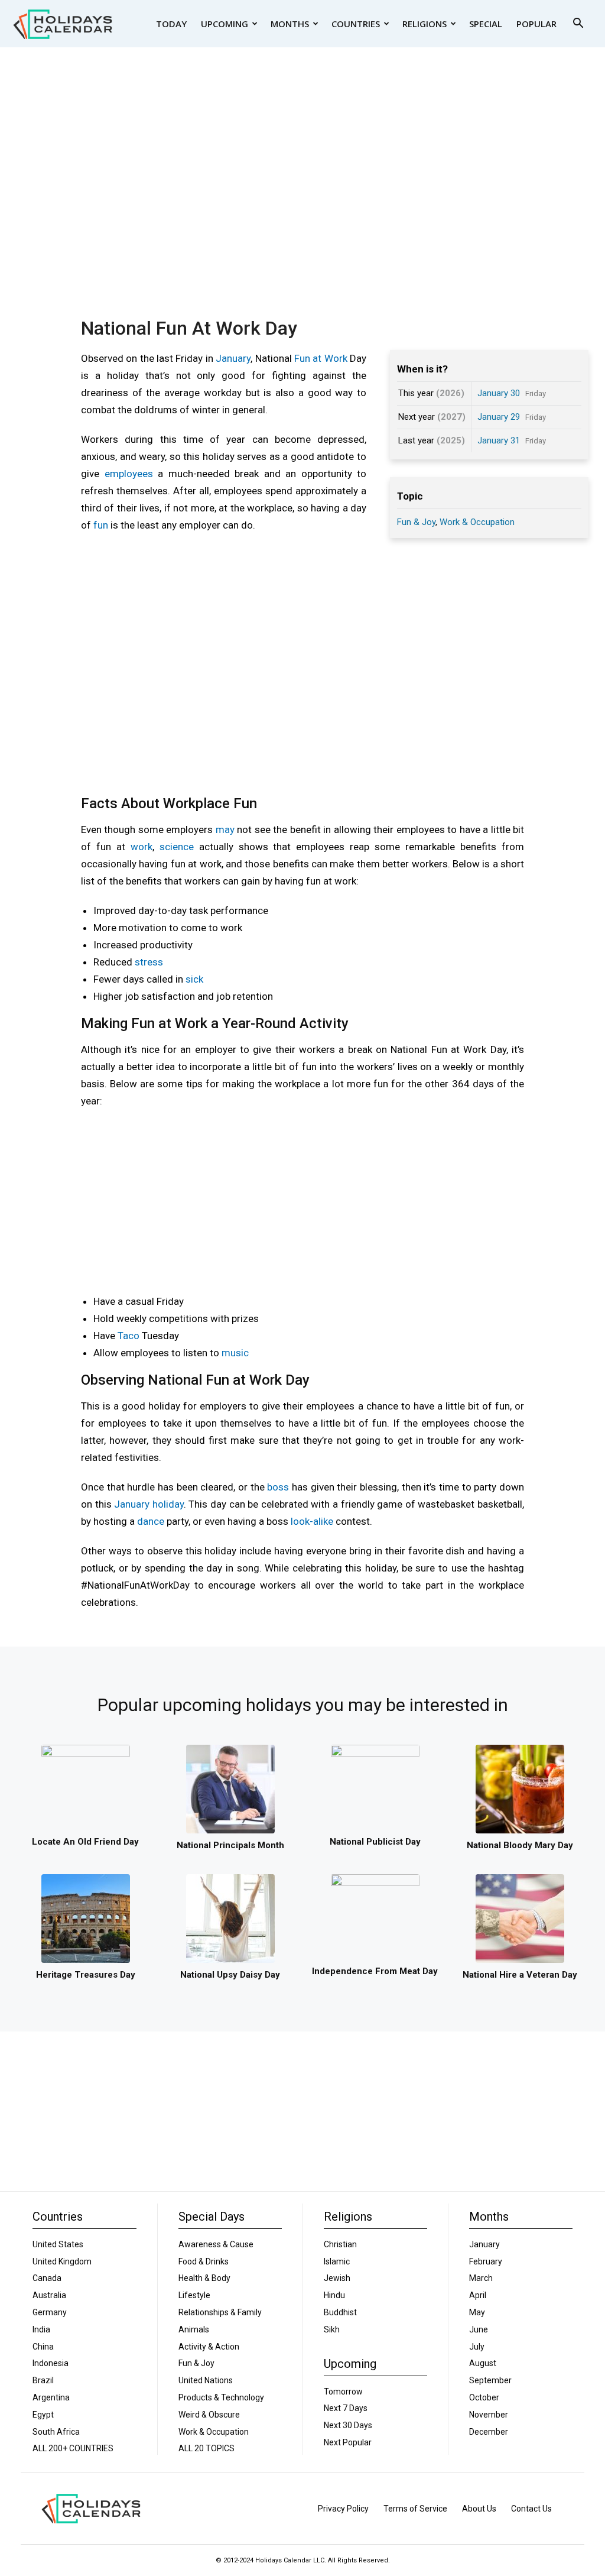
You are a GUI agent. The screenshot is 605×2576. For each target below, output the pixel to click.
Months (290, 24)
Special (486, 24)
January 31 (499, 440)
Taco (129, 1336)
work (142, 847)
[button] (578, 25)
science (177, 847)
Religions (425, 24)
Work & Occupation (477, 522)
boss (278, 1487)
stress (149, 962)
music (235, 1353)
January (233, 358)
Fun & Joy (416, 522)
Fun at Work (321, 358)
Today (171, 24)
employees (129, 474)
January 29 (499, 417)
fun (101, 525)
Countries (356, 24)
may (225, 829)
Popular (536, 24)
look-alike (312, 1521)
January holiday (149, 1504)
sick (194, 979)
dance (151, 1521)
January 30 (499, 393)
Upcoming (225, 24)
